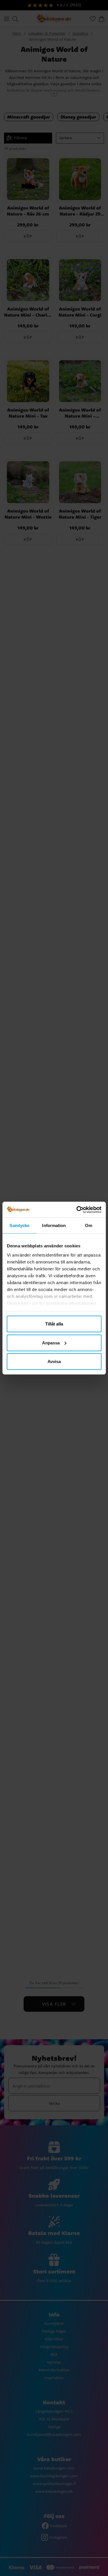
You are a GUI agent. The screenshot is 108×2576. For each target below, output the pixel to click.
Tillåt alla (54, 1324)
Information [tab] (54, 1225)
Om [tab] (89, 1225)
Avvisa (54, 1361)
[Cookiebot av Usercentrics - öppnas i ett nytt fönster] (77, 1210)
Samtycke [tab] (19, 1225)
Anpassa (51, 1343)
